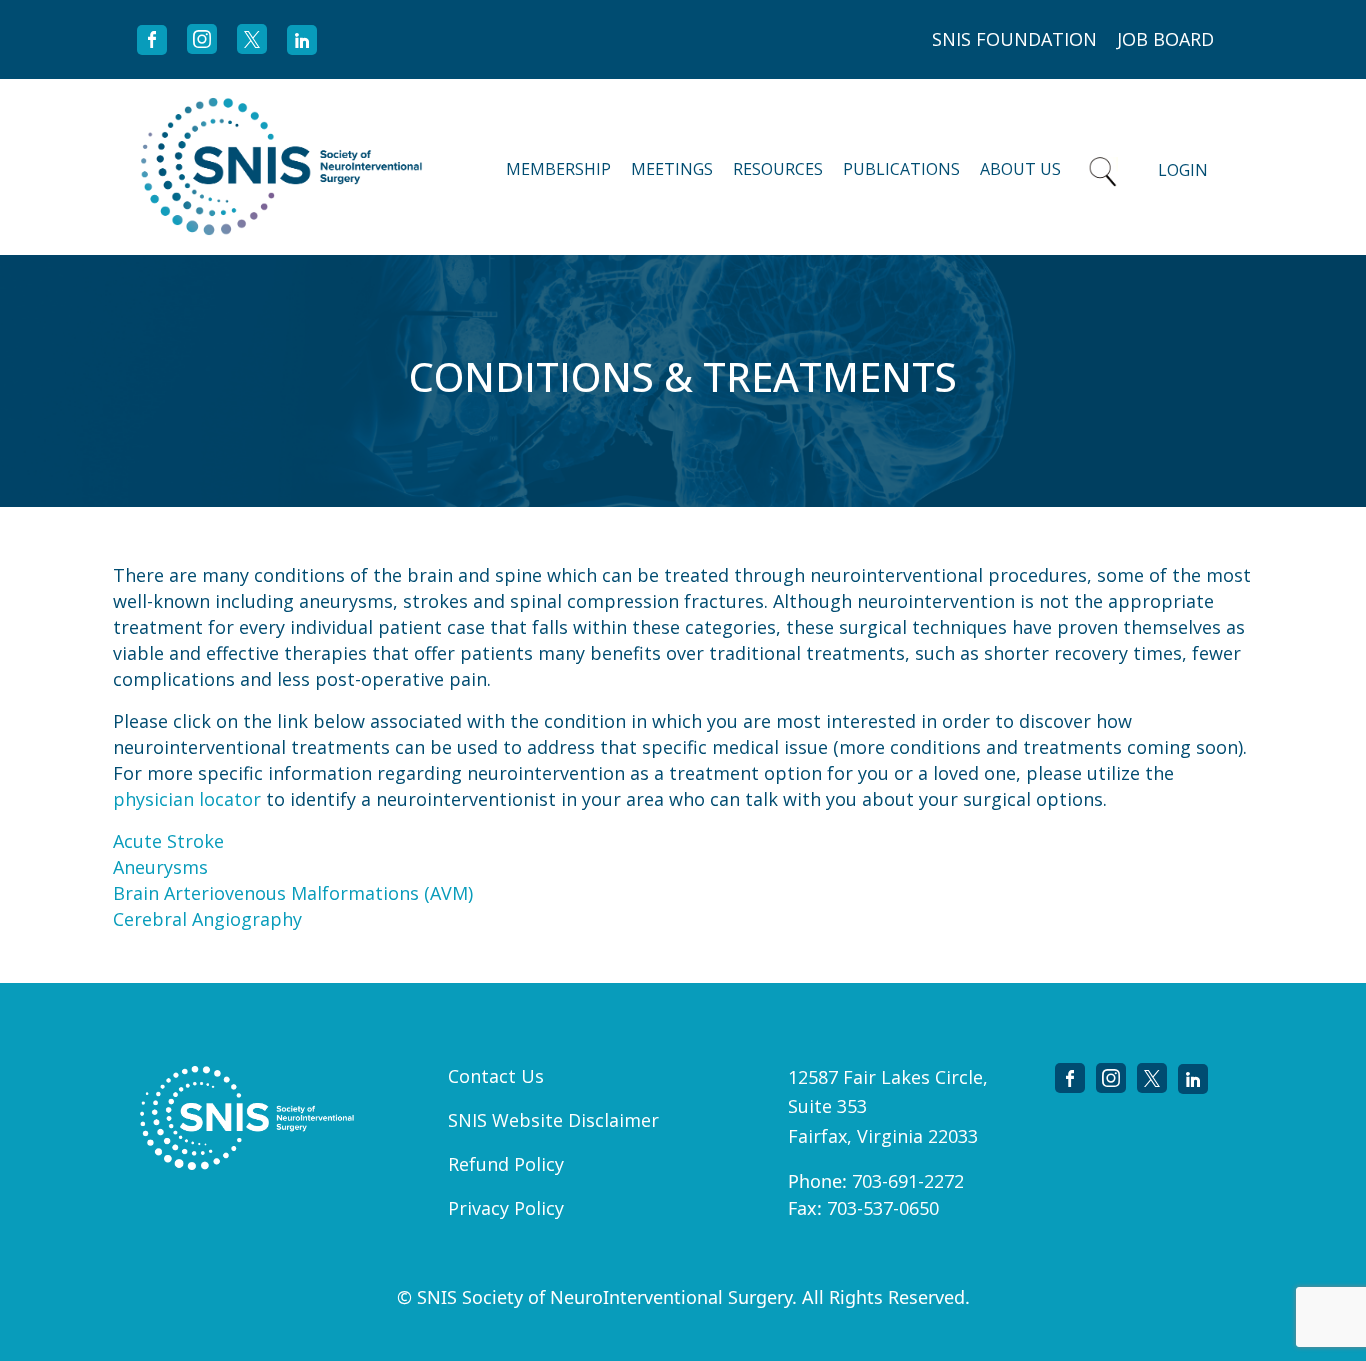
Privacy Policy (506, 1208)
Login (1183, 170)
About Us (1020, 169)
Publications (901, 169)
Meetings (672, 169)
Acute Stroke (168, 841)
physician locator (187, 799)
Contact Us (496, 1076)
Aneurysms (160, 867)
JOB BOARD (1165, 39)
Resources (778, 169)
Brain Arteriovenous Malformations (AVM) (293, 893)
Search (1103, 167)
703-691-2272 (908, 1181)
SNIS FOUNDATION (1014, 39)
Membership (558, 169)
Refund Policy (506, 1164)
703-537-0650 (883, 1208)
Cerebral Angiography (207, 919)
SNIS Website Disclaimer (553, 1120)
